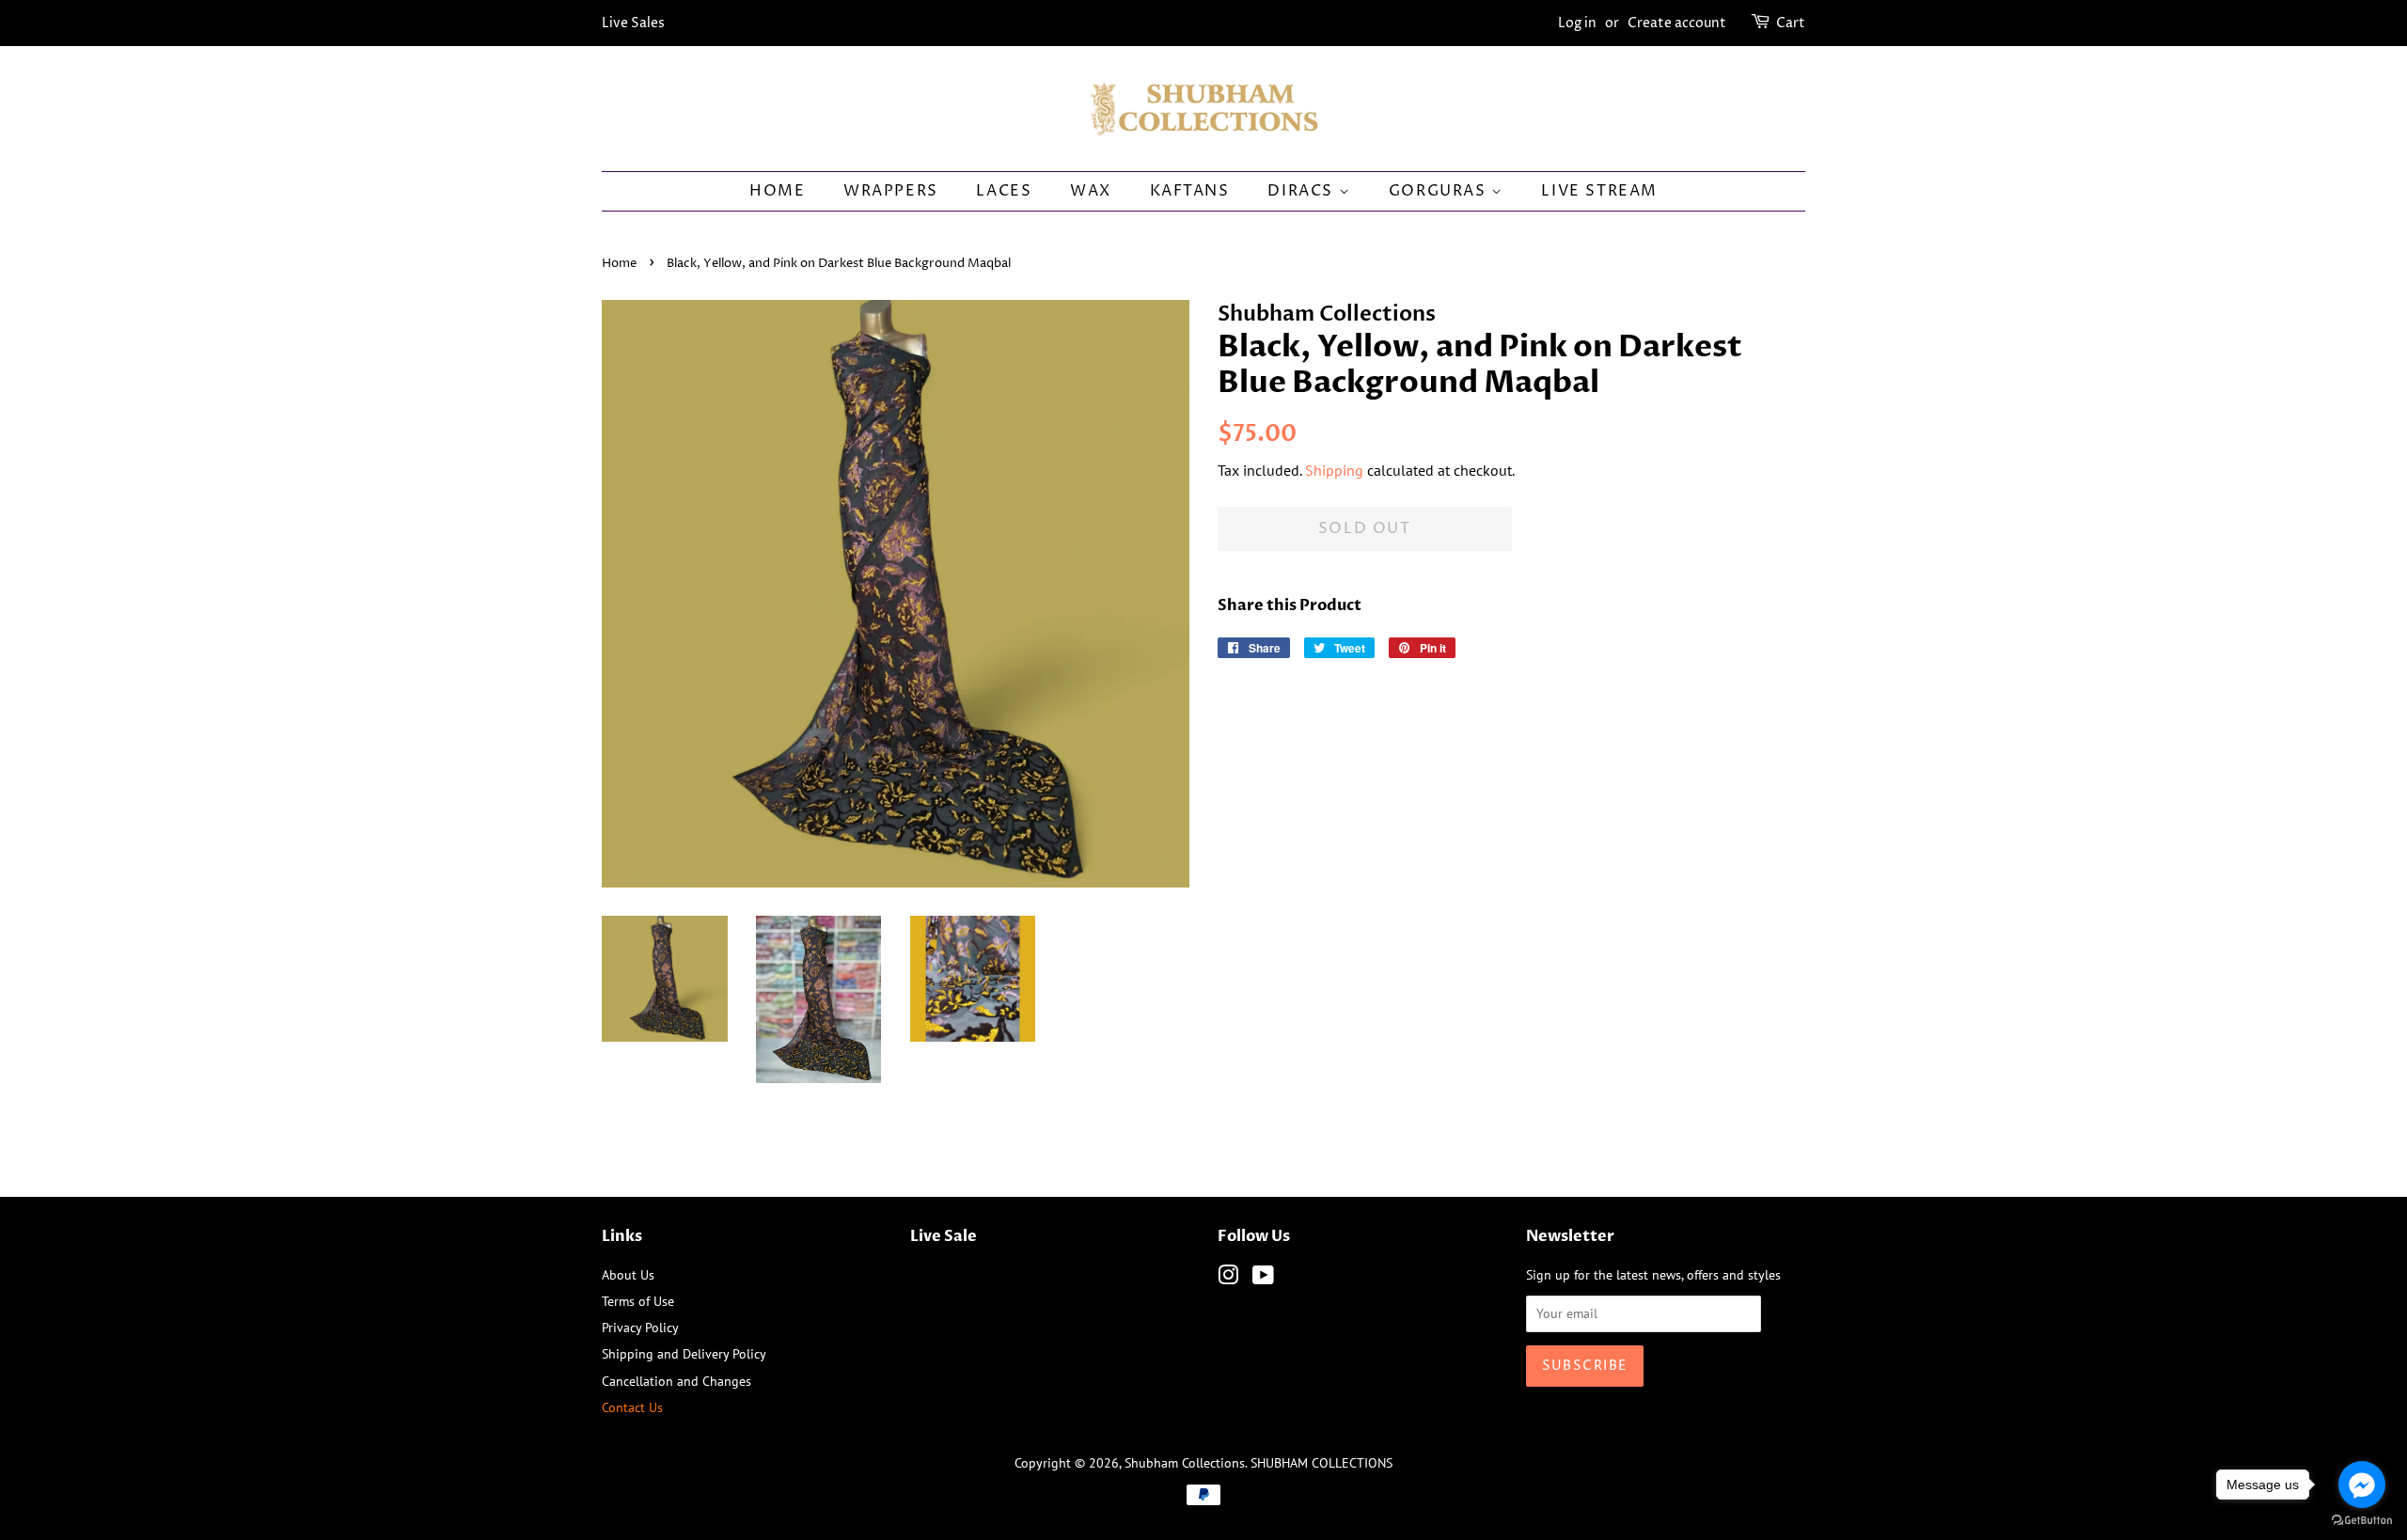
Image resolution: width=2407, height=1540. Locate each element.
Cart (1791, 23)
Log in (1577, 23)
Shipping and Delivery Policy (684, 1353)
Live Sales (633, 23)
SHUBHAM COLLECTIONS (1321, 1462)
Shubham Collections (1185, 1462)
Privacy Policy (640, 1327)
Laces (1004, 191)
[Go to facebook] (2362, 1485)
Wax (1091, 191)
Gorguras (1440, 191)
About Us (628, 1274)
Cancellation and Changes (676, 1381)
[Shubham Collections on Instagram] (1228, 1278)
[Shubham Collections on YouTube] (1263, 1278)
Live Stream (1599, 191)
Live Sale (944, 1236)
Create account (1677, 23)
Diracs (1303, 191)
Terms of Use (638, 1301)
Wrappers (891, 191)
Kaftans (1190, 191)
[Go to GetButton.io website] (2362, 1521)
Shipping (1334, 470)
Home (777, 191)
